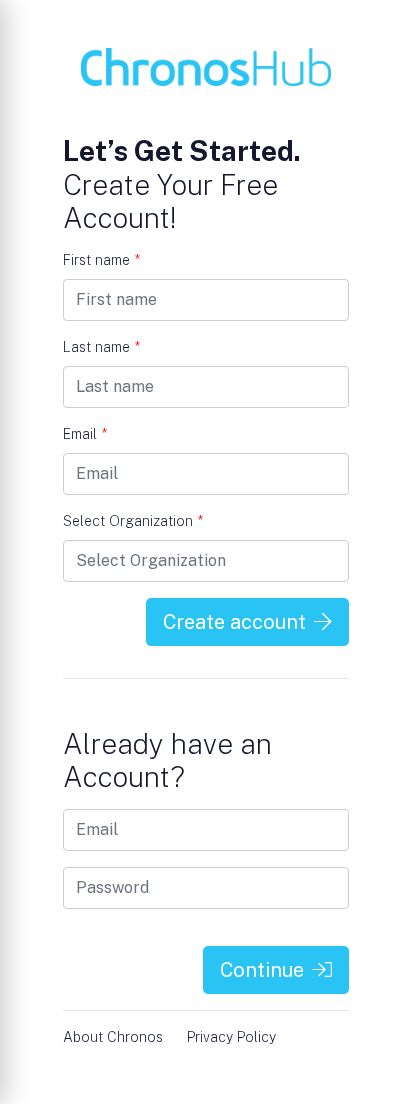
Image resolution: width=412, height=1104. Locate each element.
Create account (234, 622)
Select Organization (133, 521)
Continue (262, 970)
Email (85, 434)
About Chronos (113, 1037)
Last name (101, 347)
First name (101, 260)
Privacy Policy (231, 1037)
